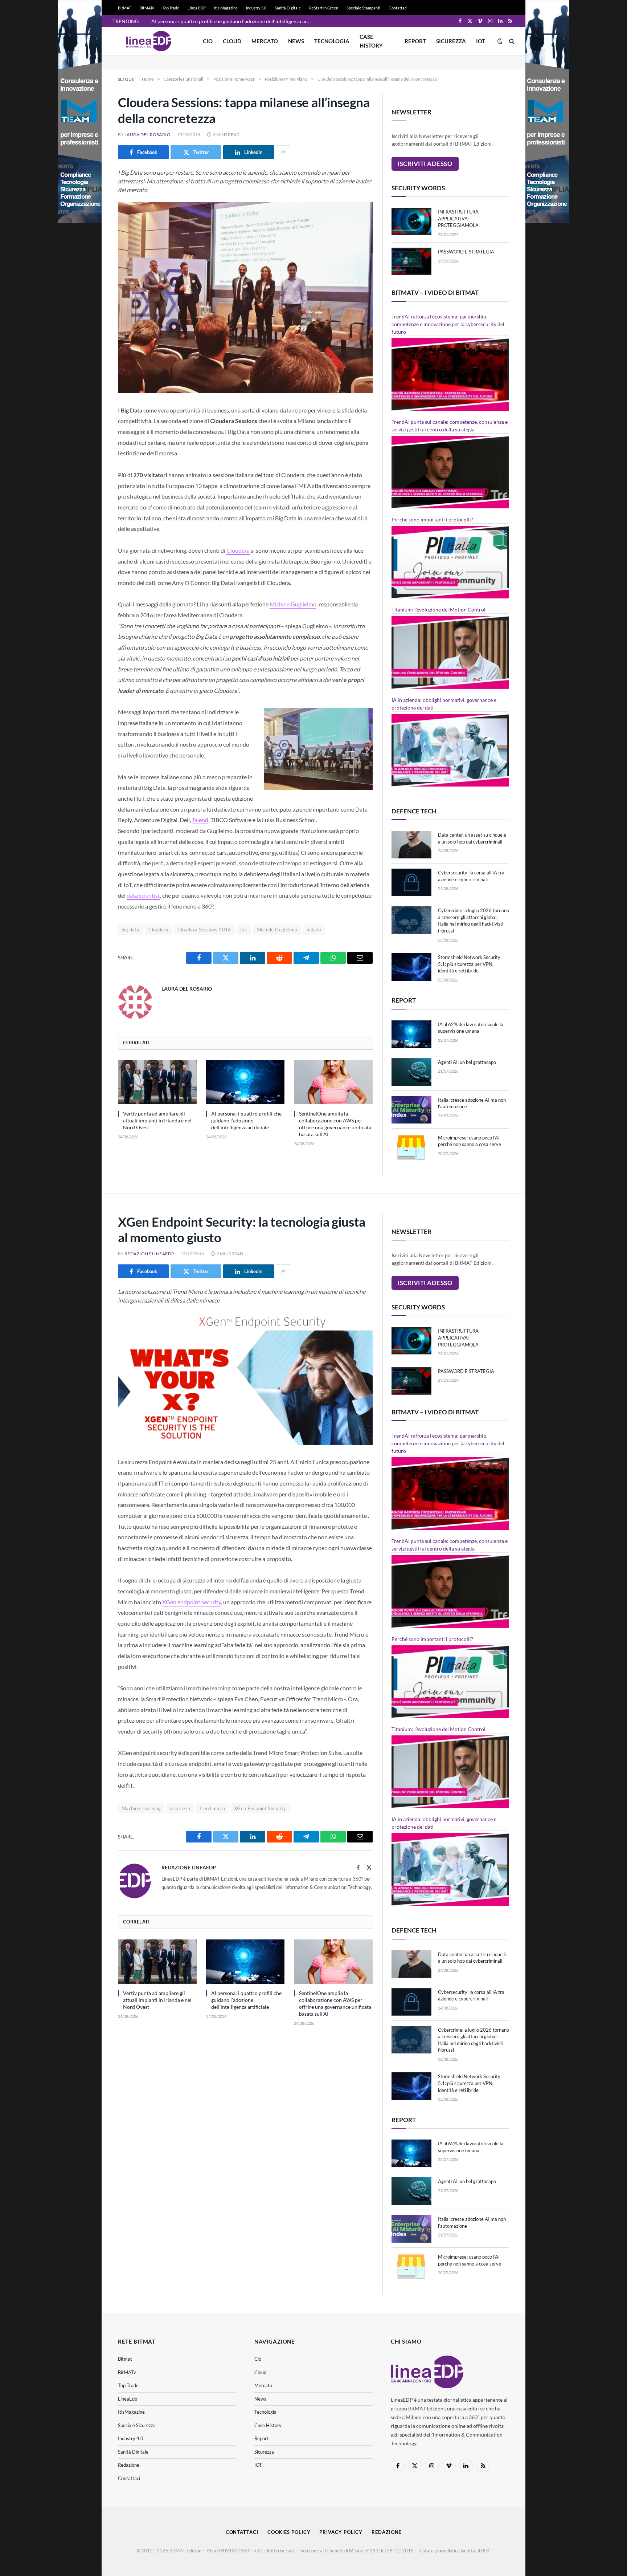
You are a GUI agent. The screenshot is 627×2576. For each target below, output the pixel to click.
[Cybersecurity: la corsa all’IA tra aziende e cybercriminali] (411, 882)
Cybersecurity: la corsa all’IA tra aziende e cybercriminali (471, 876)
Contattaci (398, 8)
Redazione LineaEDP (149, 1254)
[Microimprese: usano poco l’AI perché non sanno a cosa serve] (411, 1147)
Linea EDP (197, 8)
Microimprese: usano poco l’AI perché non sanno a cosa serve (470, 1141)
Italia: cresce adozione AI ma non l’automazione (472, 1103)
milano (314, 930)
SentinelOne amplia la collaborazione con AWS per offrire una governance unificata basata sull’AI (335, 1124)
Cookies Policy (289, 2532)
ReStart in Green (324, 8)
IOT (481, 41)
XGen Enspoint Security (260, 1808)
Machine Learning (141, 1808)
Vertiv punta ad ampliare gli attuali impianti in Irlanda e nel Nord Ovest (157, 1120)
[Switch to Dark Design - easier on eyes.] (500, 41)
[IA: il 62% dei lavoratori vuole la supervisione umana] (411, 1034)
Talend (200, 820)
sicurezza (180, 1808)
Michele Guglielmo (293, 604)
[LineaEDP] (149, 41)
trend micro (212, 1808)
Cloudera (238, 550)
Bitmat (125, 2359)
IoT (244, 930)
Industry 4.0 (131, 2438)
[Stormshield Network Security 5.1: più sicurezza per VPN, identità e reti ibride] (411, 967)
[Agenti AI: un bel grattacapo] (411, 1072)
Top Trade (171, 8)
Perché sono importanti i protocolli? (432, 519)
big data (130, 930)
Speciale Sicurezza (137, 2425)
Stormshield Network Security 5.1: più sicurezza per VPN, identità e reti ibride (469, 964)
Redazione (129, 2465)
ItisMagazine (131, 2412)
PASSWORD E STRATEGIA (466, 252)
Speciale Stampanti (363, 8)
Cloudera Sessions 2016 (204, 930)
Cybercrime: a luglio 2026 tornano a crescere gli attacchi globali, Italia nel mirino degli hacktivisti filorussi (474, 921)
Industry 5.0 (256, 8)
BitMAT (124, 8)
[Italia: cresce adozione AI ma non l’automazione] (411, 1110)
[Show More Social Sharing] (283, 152)
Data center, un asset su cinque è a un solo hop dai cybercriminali (472, 838)
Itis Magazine (226, 8)
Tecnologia (332, 41)
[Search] (511, 41)
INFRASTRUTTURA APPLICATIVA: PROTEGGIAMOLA (458, 218)
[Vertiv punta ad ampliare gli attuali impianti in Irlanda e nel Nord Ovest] (157, 1082)
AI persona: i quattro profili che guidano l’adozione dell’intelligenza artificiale (233, 21)
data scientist (143, 895)
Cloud (232, 41)
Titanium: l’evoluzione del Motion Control (439, 610)
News (296, 41)
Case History (371, 41)
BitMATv (147, 8)
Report (415, 41)
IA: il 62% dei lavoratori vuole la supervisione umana (471, 1028)
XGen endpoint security (192, 1602)
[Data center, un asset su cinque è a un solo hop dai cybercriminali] (411, 845)
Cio (208, 41)
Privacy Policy (341, 2532)
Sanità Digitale (288, 8)
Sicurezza (451, 41)
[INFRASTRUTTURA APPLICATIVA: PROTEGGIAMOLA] (411, 222)
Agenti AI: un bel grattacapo (467, 1062)
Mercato (265, 41)
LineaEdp (128, 2399)
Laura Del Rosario (147, 135)
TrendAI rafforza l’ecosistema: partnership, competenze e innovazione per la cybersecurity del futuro (448, 324)
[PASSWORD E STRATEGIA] (411, 261)
